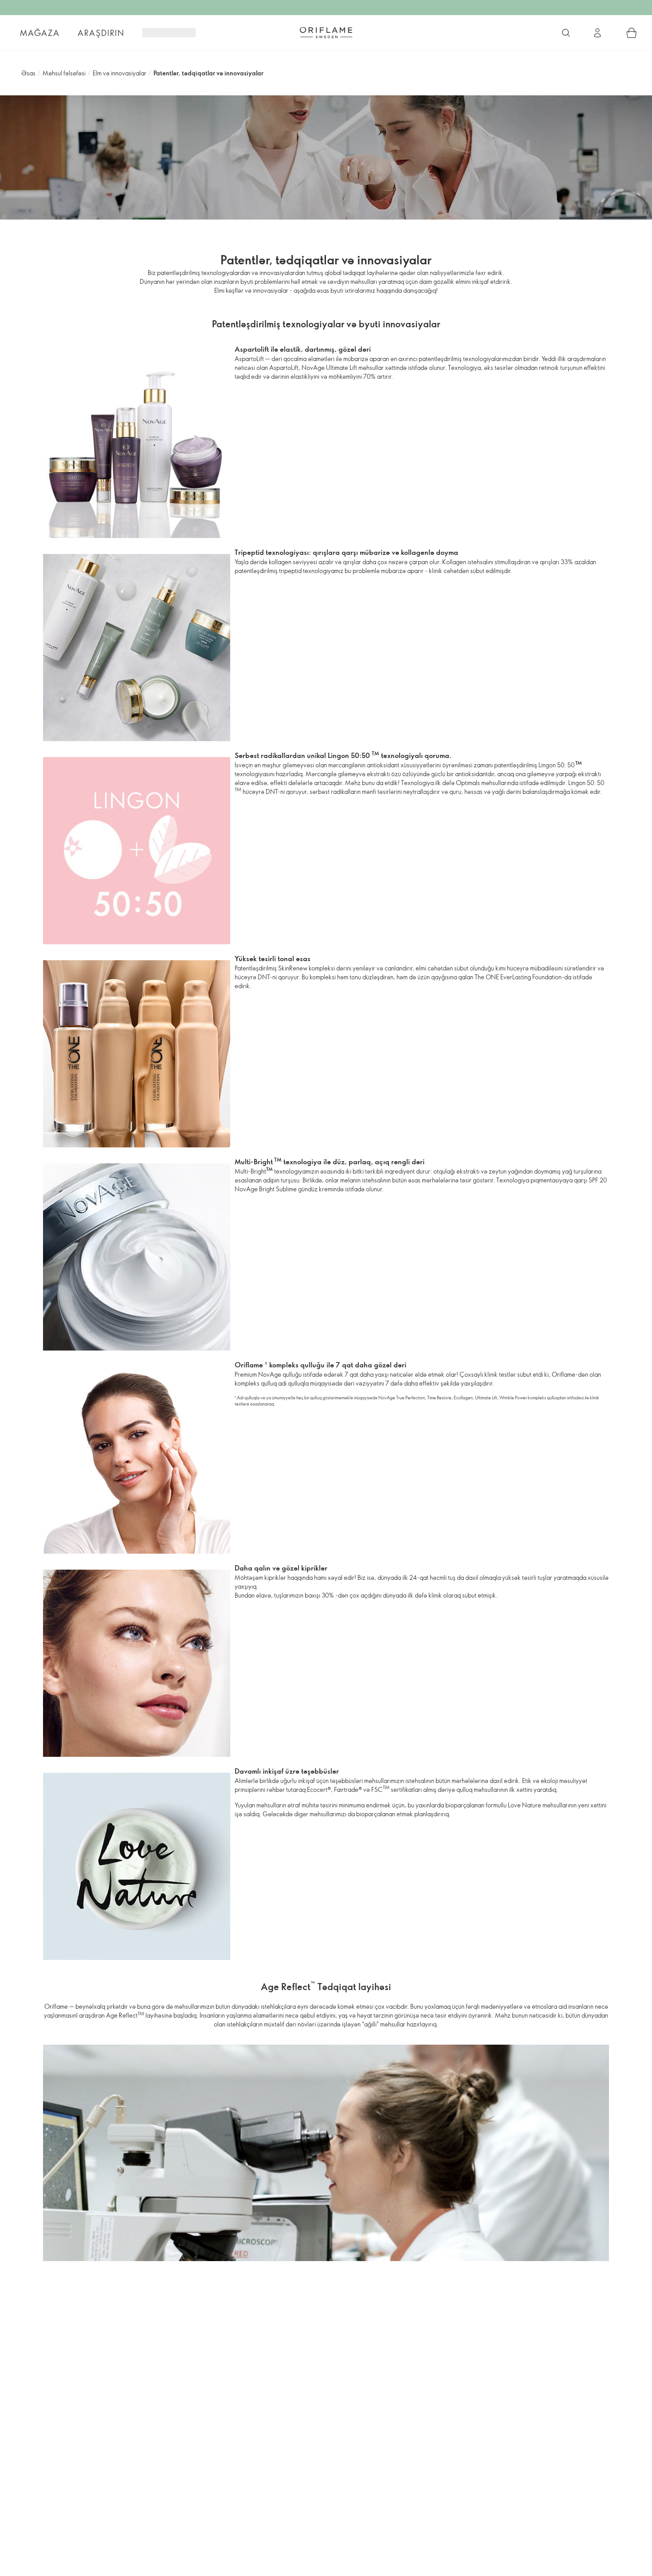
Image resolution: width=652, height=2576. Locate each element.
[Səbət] (632, 33)
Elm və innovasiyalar (120, 73)
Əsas (28, 73)
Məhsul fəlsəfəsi (64, 73)
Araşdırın (101, 33)
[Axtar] (566, 33)
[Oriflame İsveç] (326, 32)
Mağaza (40, 33)
